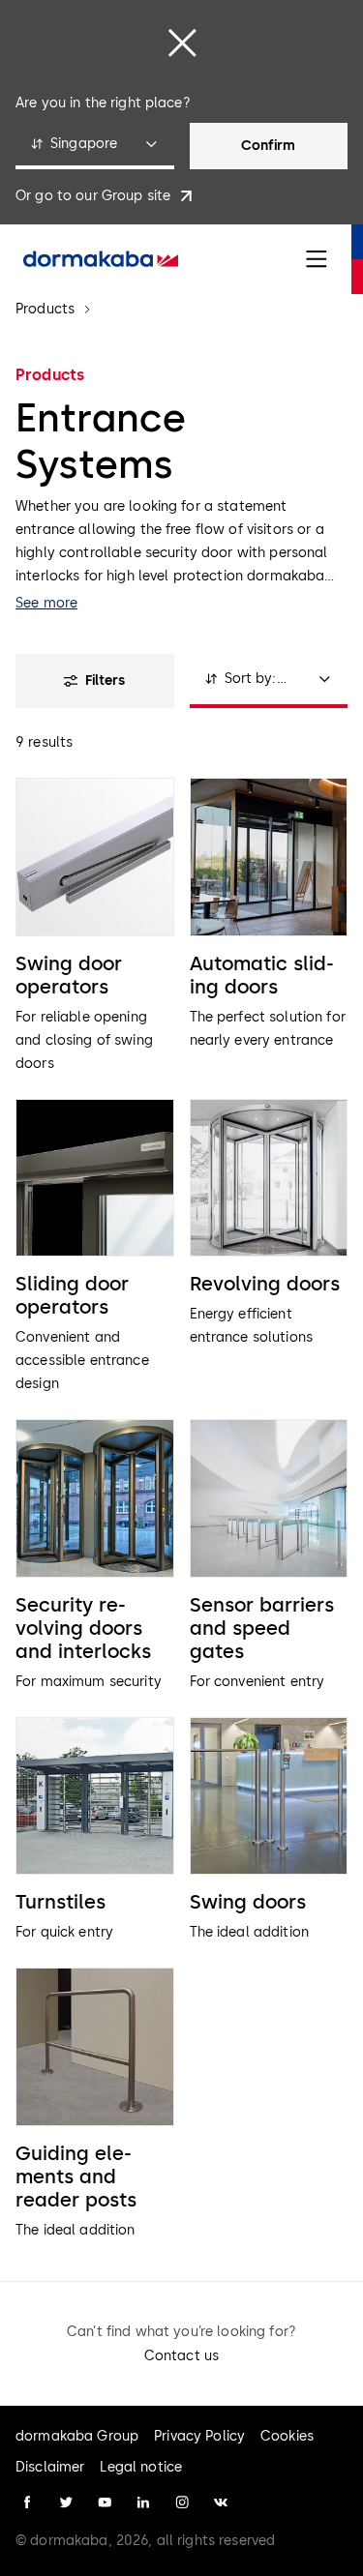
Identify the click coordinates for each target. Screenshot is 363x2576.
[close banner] (182, 43)
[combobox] (95, 146)
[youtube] (105, 2502)
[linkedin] (143, 2502)
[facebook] (27, 2502)
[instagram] (182, 2502)
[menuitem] (101, 259)
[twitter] (66, 2502)
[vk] (221, 2502)
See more (46, 603)
